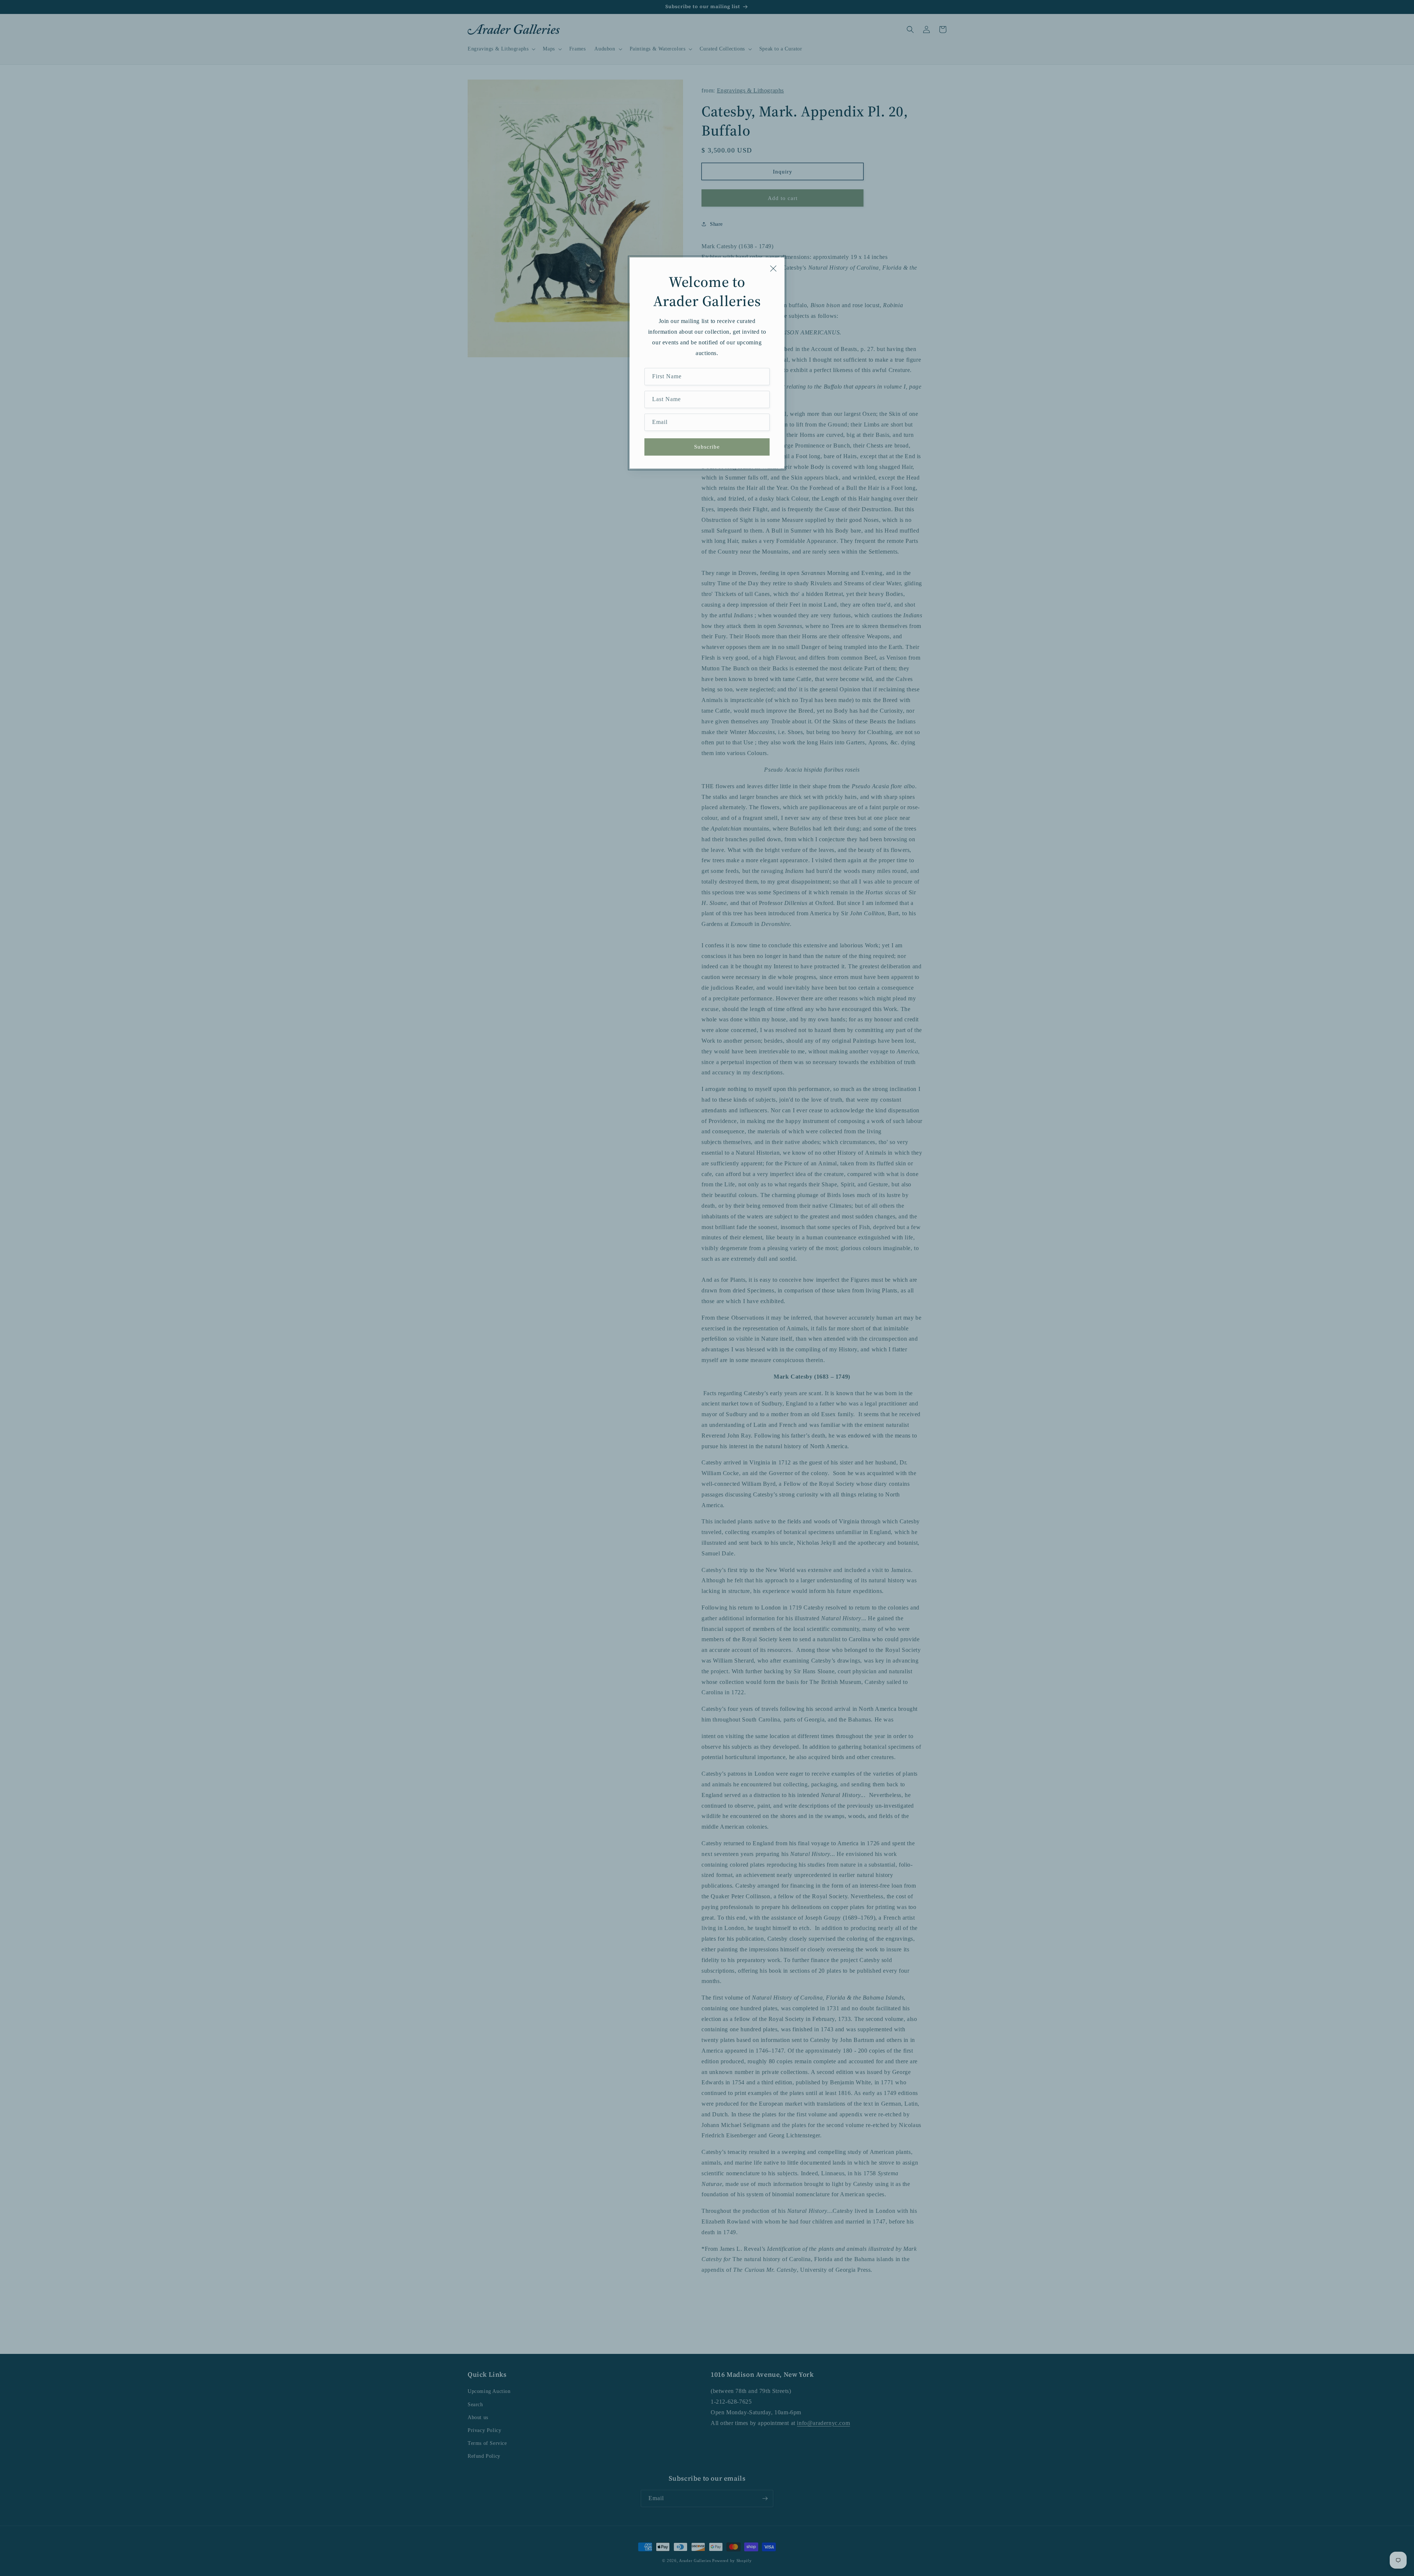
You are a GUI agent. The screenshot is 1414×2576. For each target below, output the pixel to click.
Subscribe (707, 447)
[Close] (773, 269)
